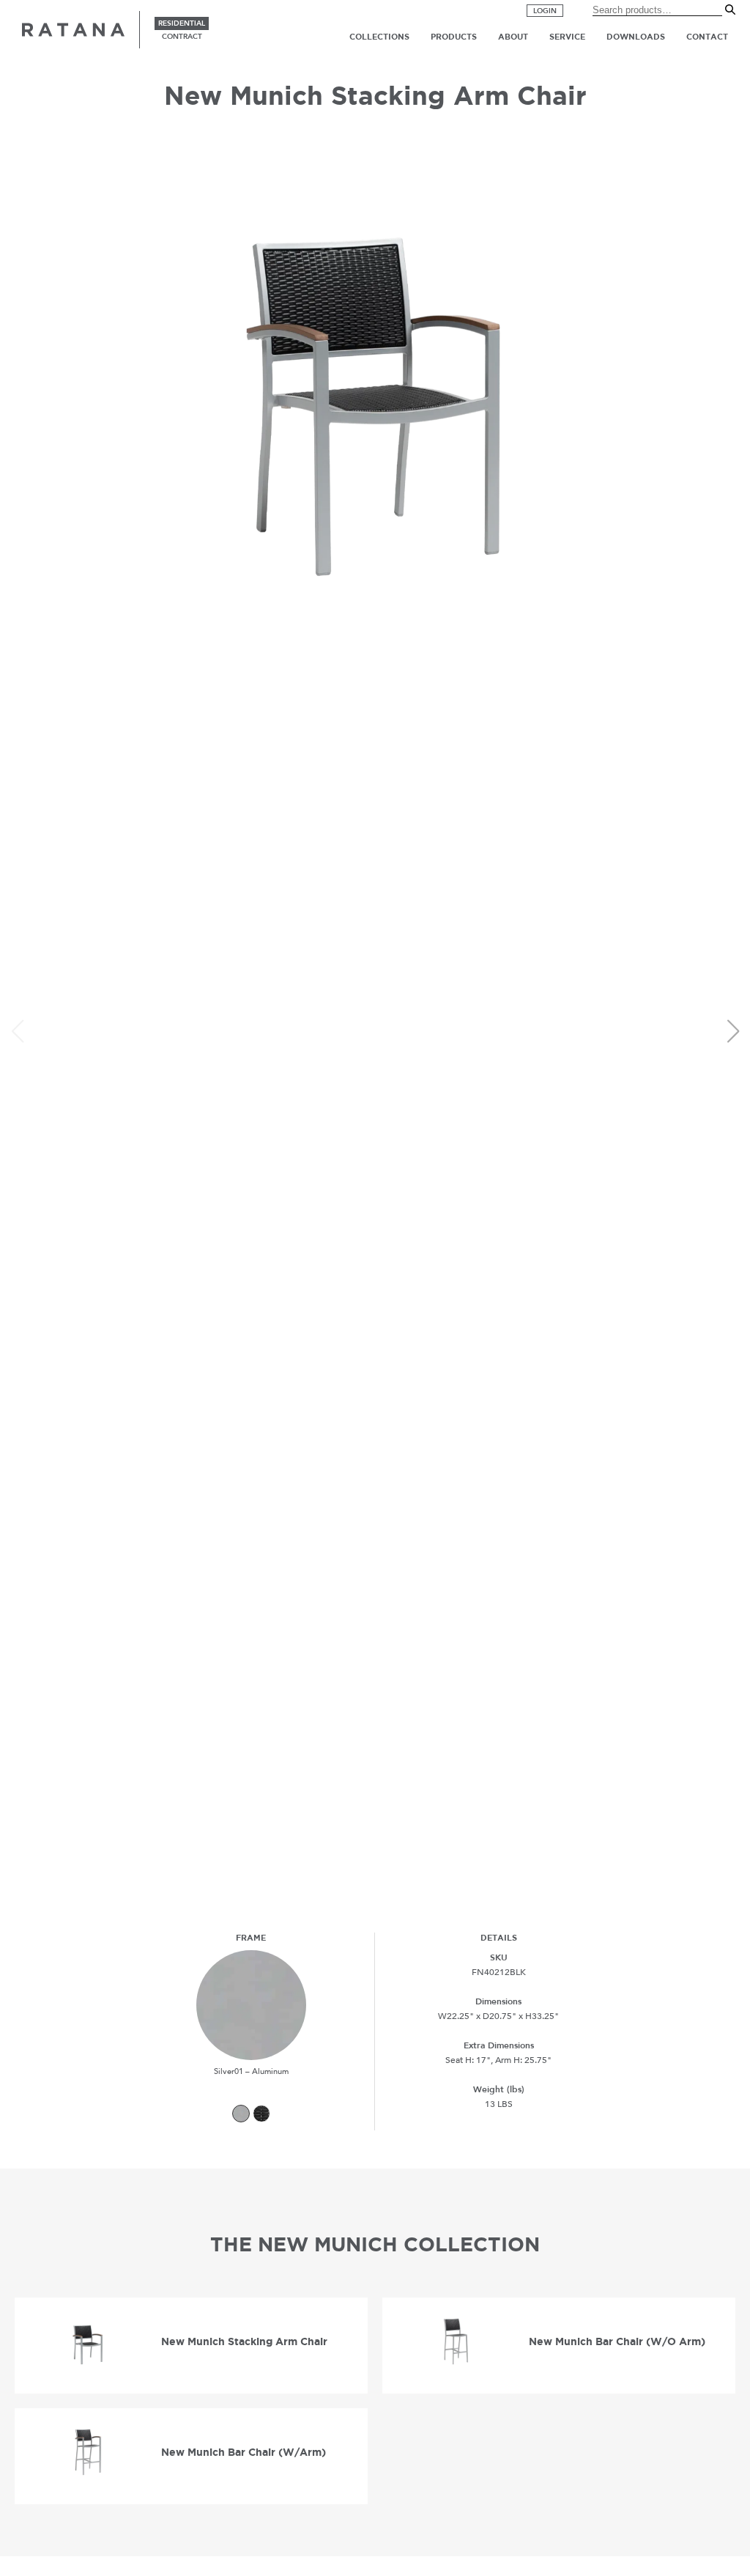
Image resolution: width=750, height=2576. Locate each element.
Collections (379, 37)
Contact (707, 37)
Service (567, 37)
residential (182, 23)
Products (454, 37)
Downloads (636, 37)
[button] (733, 1031)
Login (545, 11)
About (513, 37)
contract (182, 37)
